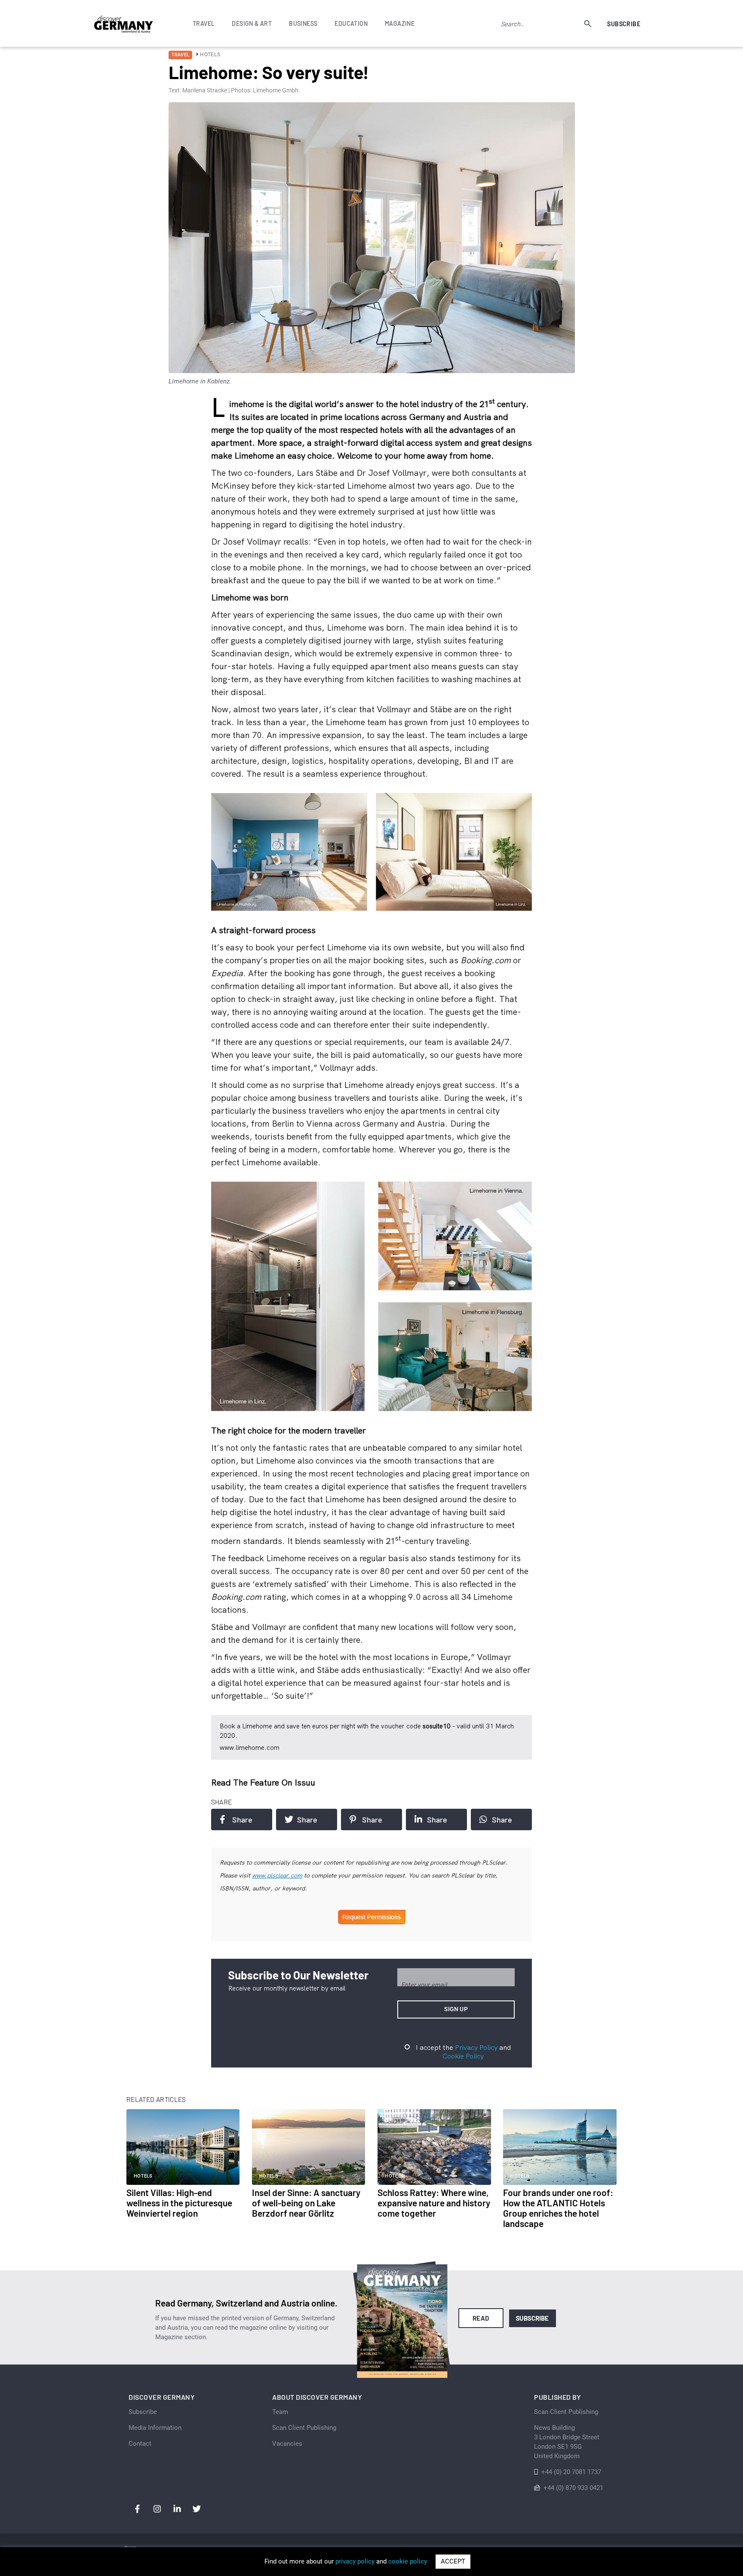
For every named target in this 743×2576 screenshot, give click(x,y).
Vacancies (287, 2444)
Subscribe (624, 24)
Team (280, 2412)
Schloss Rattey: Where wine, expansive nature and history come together (434, 2203)
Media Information (155, 2428)
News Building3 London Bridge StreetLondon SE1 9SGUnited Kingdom (567, 2442)
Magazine (400, 23)
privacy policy (355, 2561)
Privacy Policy (476, 2047)
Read (481, 2318)
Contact (140, 2444)
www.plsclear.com (277, 1875)
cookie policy (408, 2561)
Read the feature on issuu (263, 1782)
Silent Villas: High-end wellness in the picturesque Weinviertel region (179, 2203)
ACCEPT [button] (453, 2561)
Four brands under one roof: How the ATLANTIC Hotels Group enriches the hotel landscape (558, 2208)
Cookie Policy (463, 2056)
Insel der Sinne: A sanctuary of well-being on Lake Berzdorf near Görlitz (306, 2203)
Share (242, 1819)
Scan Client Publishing (304, 2428)
